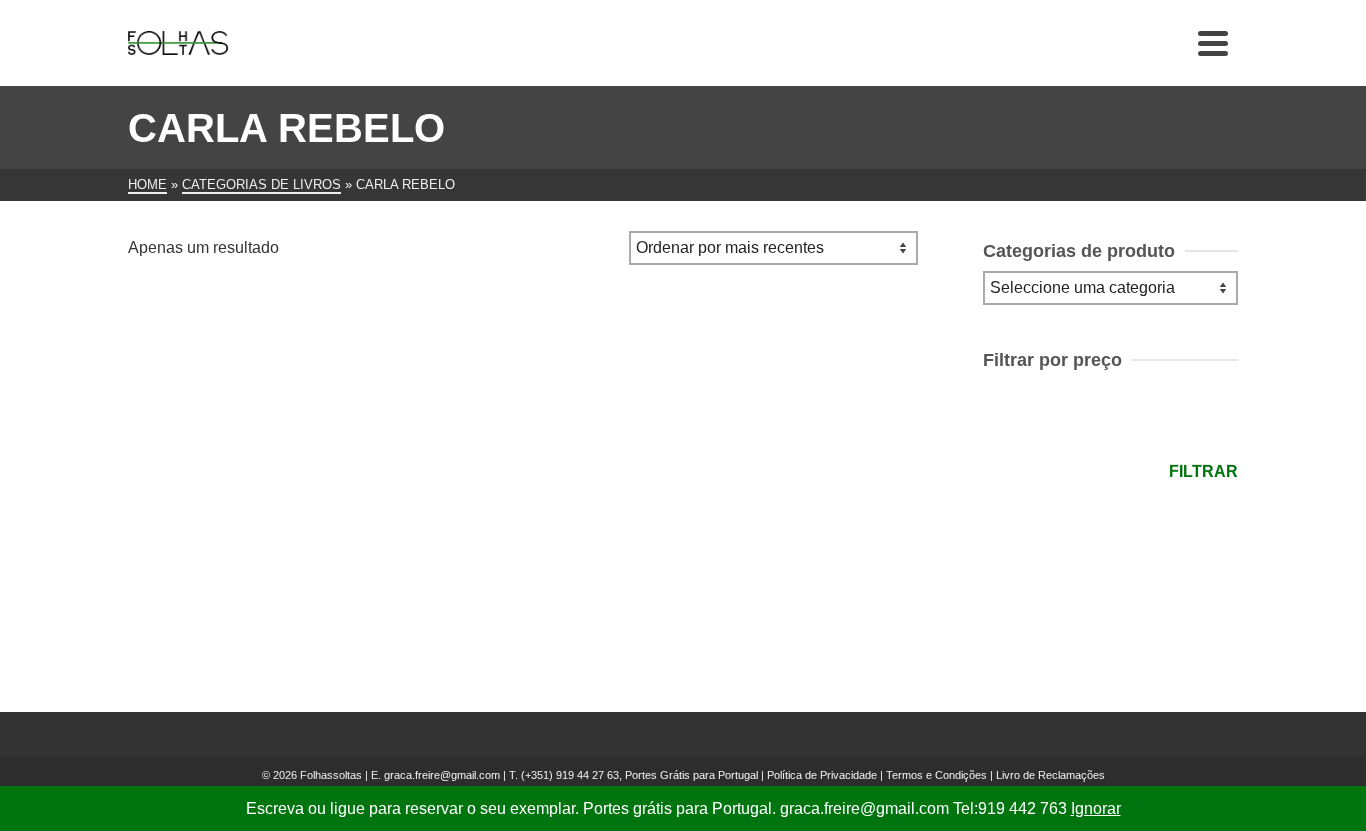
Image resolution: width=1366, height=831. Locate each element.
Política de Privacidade (822, 775)
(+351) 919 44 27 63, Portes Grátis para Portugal (641, 775)
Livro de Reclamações (1050, 775)
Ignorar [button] (1096, 808)
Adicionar (253, 591)
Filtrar (1203, 471)
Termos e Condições (936, 775)
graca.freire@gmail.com (442, 775)
